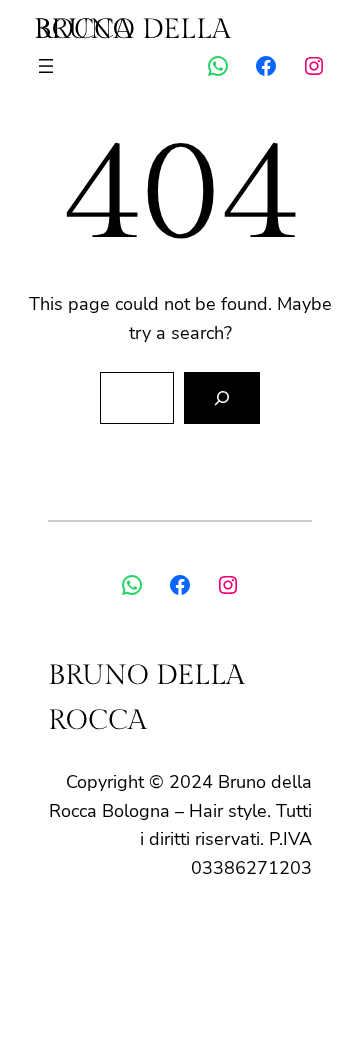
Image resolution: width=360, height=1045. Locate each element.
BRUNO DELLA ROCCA (132, 29)
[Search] (222, 398)
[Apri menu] (46, 66)
